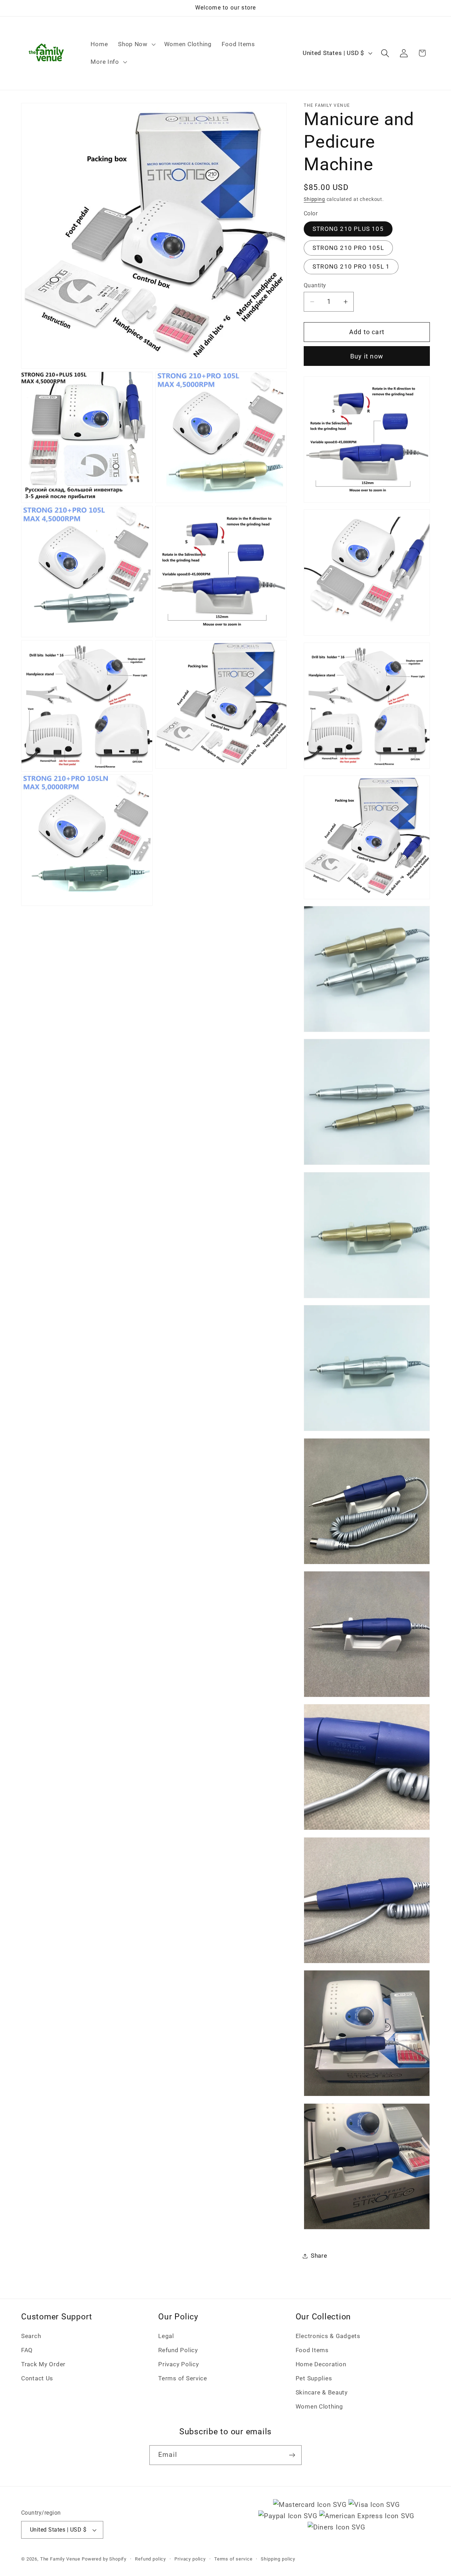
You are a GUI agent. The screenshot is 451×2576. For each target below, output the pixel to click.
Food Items (312, 2350)
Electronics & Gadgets (328, 2336)
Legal (166, 2336)
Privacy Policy (178, 2364)
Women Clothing (319, 2406)
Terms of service (233, 2559)
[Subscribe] (292, 2455)
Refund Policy (178, 2350)
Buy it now (367, 356)
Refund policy (150, 2559)
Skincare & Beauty (322, 2392)
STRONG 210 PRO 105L (348, 248)
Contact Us (37, 2378)
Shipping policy (278, 2559)
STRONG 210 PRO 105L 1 (351, 266)
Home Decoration (321, 2364)
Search (31, 2336)
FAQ (27, 2350)
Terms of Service (183, 2378)
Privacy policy (190, 2559)
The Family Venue (60, 2559)
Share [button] (319, 2256)
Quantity (315, 286)
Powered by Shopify (104, 2559)
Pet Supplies (314, 2378)
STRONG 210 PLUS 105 (348, 229)
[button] (136, 44)
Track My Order (43, 2364)
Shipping (314, 199)
